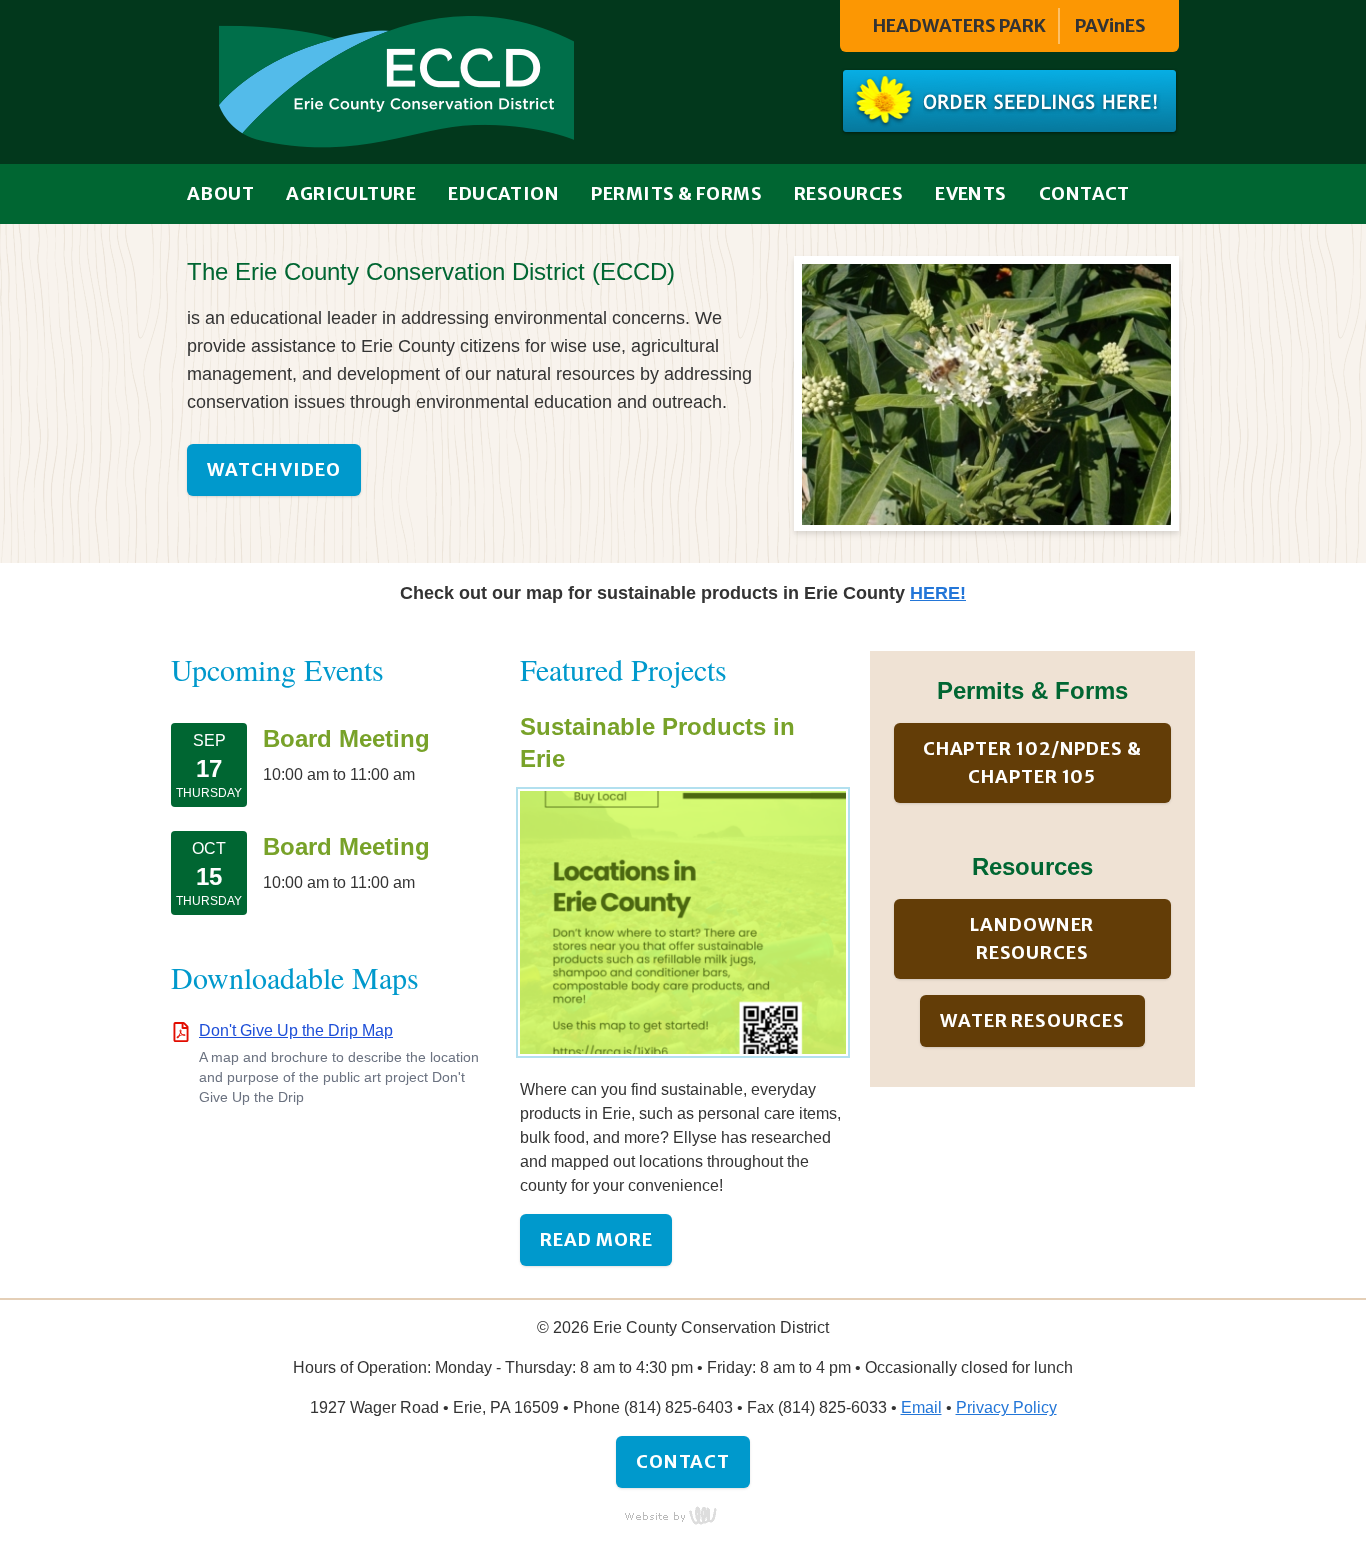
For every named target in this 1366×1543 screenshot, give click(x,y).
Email (921, 1407)
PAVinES (1110, 25)
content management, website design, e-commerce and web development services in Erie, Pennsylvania (683, 1515)
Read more (596, 1239)
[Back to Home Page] (396, 80)
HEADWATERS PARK (959, 25)
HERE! (938, 593)
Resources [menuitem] (848, 193)
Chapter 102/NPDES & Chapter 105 (1032, 762)
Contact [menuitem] (1084, 193)
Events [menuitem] (971, 193)
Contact (683, 1461)
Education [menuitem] (503, 193)
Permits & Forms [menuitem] (676, 193)
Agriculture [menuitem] (351, 193)
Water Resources (1032, 1020)
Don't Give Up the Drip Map (296, 1030)
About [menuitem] (220, 193)
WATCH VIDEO (274, 469)
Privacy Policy (1006, 1407)
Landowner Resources (1032, 938)
